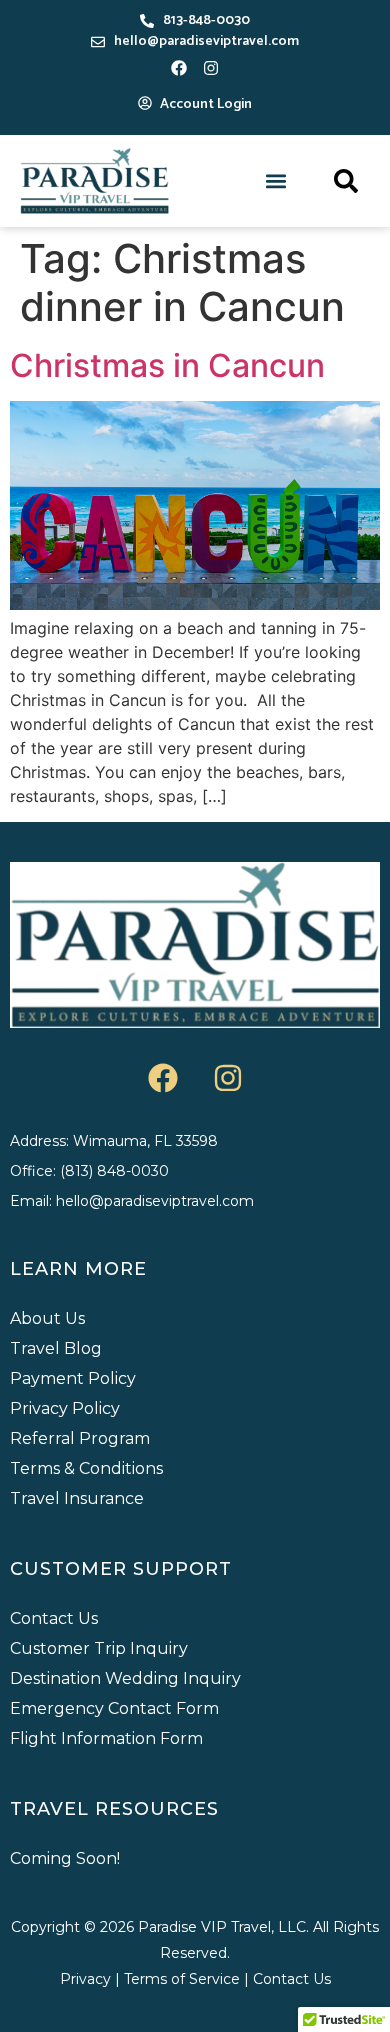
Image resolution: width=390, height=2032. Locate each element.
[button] (276, 181)
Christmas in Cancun (167, 365)
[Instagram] (211, 68)
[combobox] (298, 181)
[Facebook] (179, 68)
